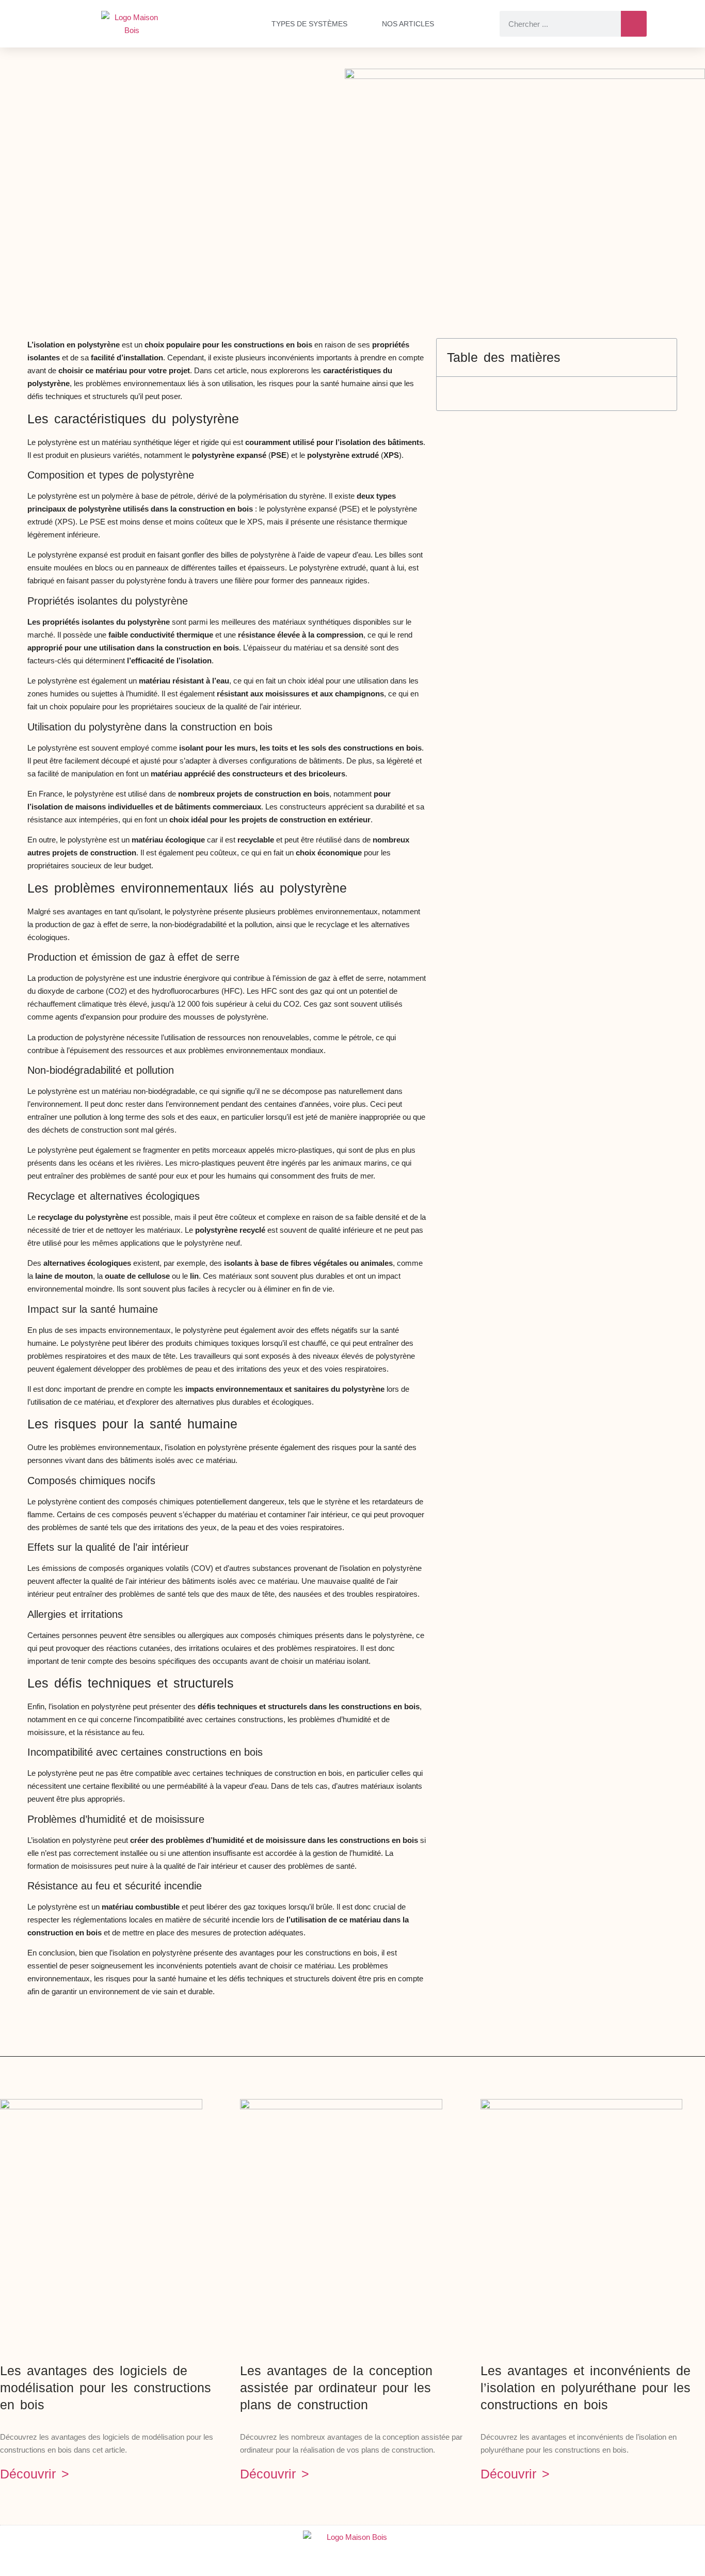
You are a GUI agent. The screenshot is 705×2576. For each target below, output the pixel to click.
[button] (661, 357)
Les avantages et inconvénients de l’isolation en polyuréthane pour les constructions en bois (586, 2388)
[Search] (634, 24)
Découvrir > (35, 2474)
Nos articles (408, 24)
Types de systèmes (309, 24)
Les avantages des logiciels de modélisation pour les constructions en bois (106, 2388)
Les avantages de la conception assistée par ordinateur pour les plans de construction (336, 2388)
